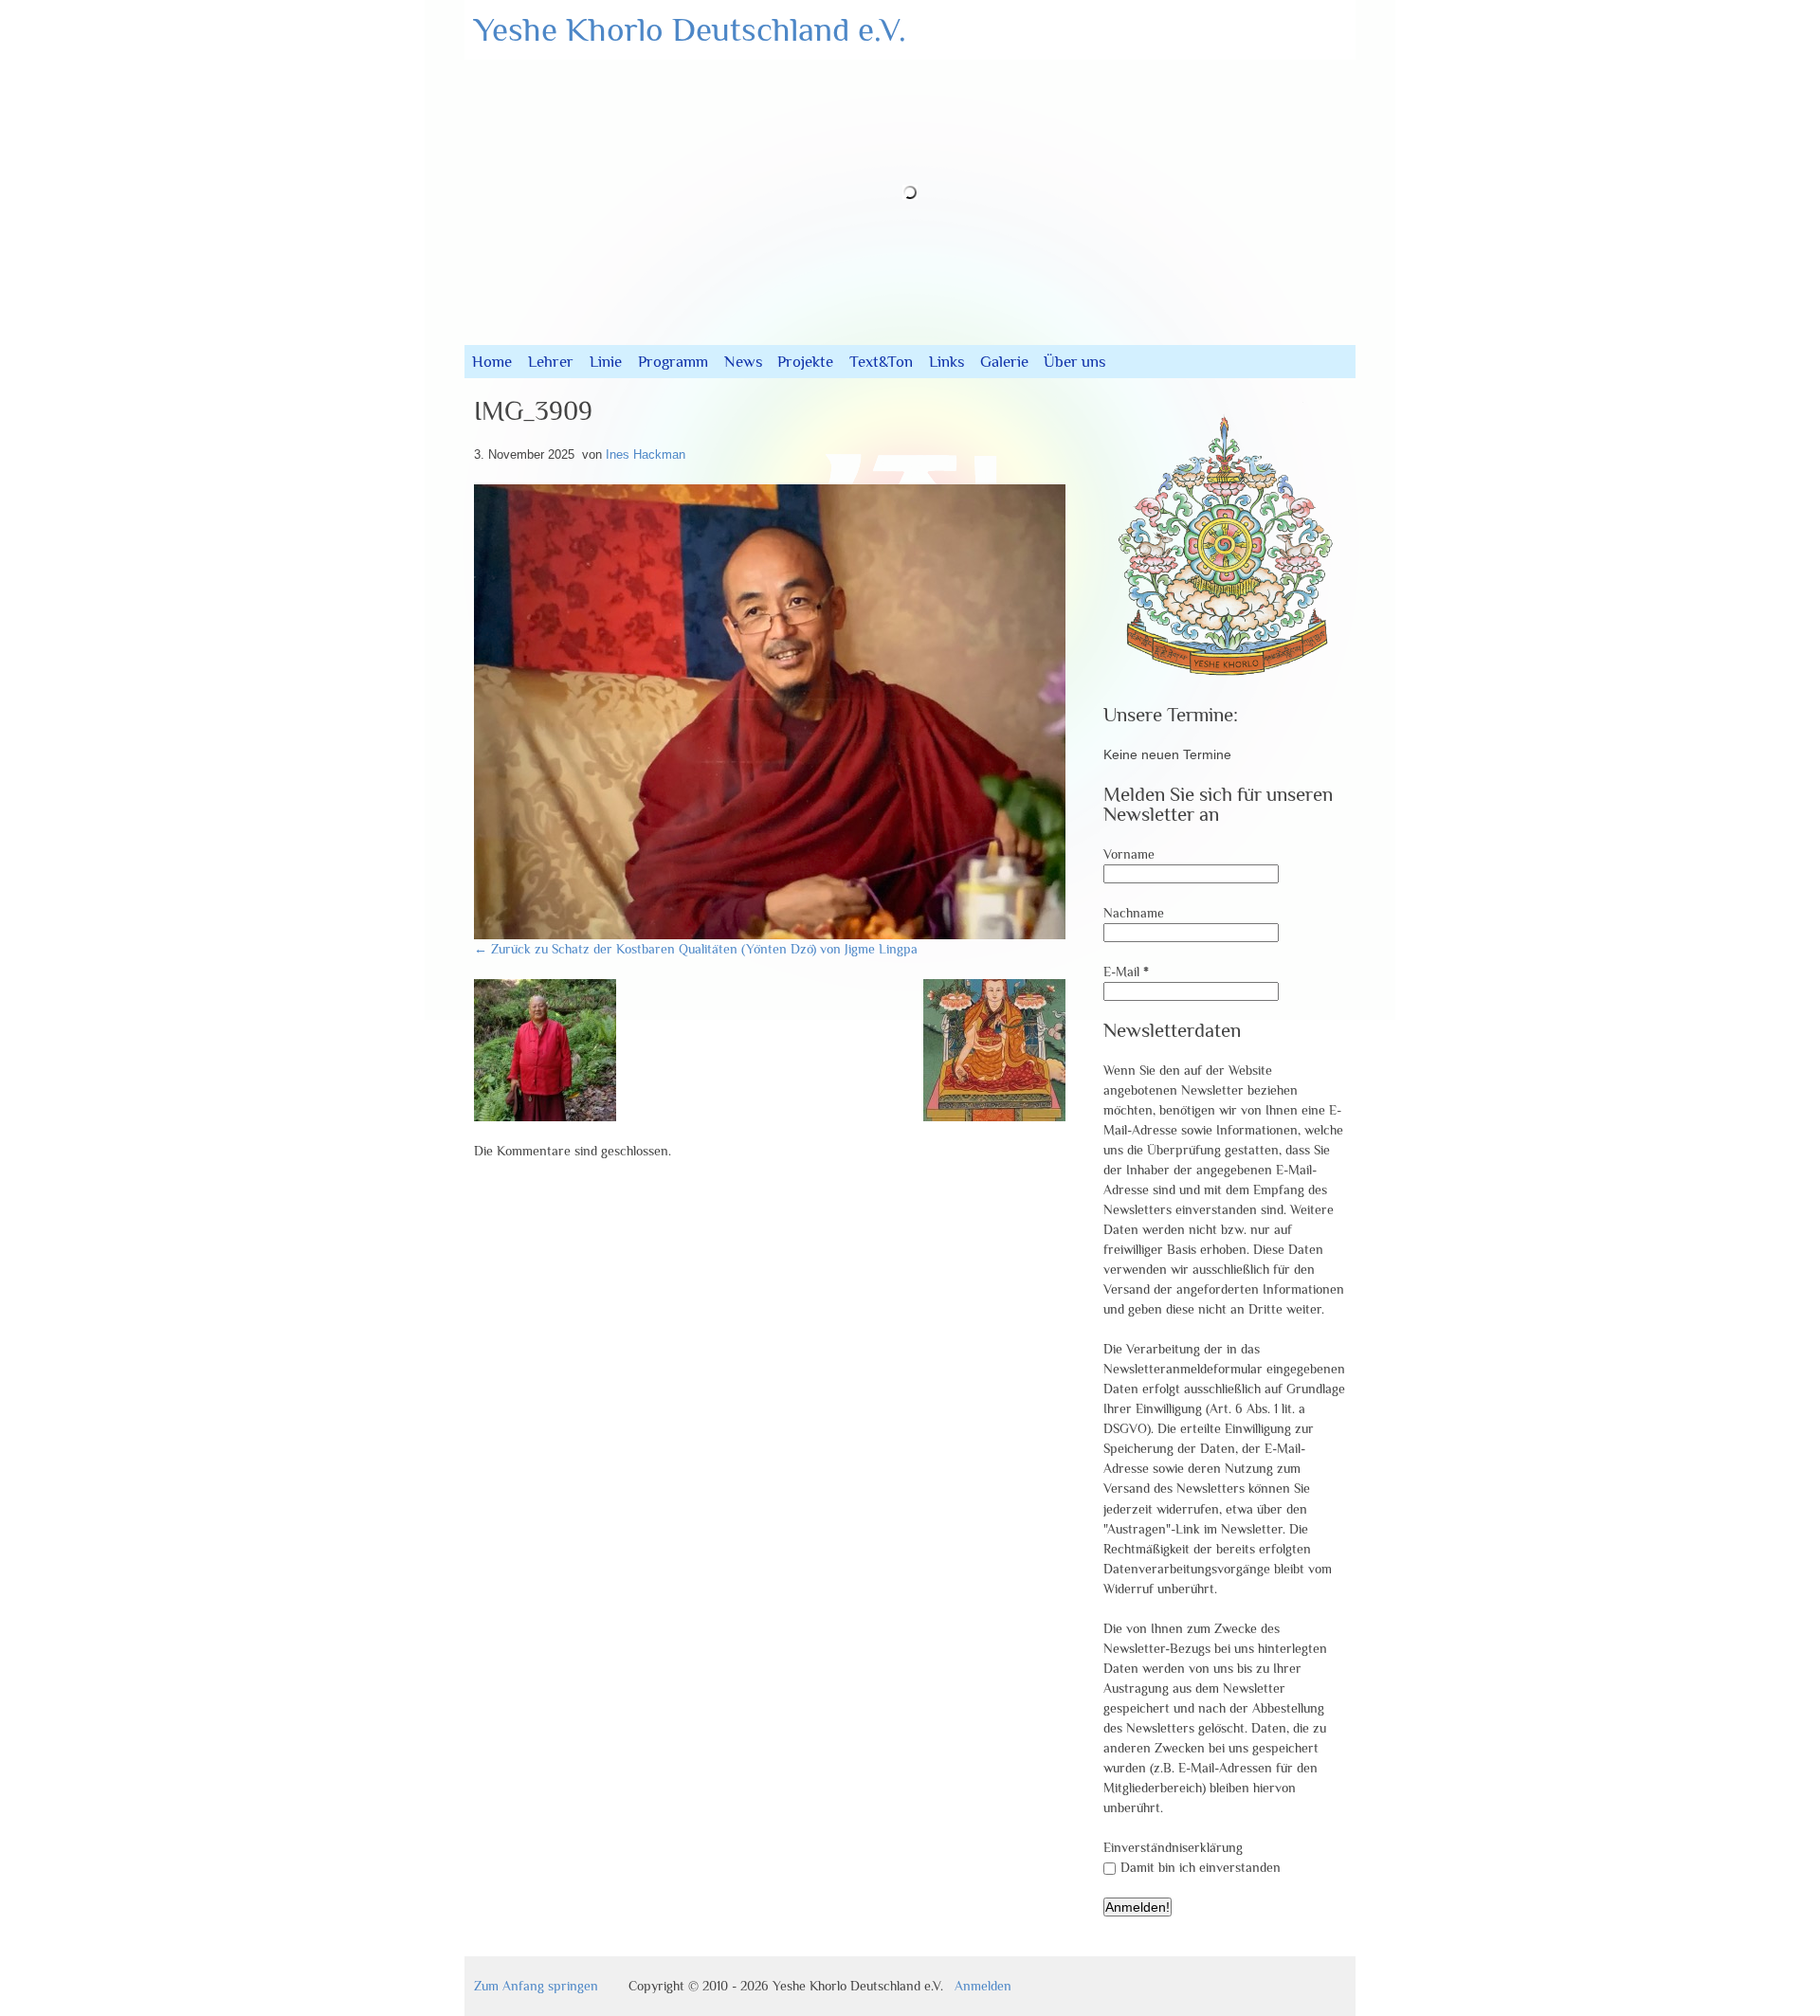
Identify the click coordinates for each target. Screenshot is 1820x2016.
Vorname (1129, 854)
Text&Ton (881, 362)
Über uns (1074, 362)
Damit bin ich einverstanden (1201, 1867)
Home (492, 362)
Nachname (1134, 913)
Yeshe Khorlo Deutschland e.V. (690, 29)
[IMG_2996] (994, 1117)
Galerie (1004, 362)
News (743, 362)
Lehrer (551, 362)
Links (946, 362)
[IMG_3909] (777, 935)
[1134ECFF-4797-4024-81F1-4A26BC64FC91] (545, 1117)
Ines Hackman (646, 454)
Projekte (805, 362)
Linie (606, 362)
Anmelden (983, 1986)
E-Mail (1126, 972)
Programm (673, 362)
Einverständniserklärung (1173, 1847)
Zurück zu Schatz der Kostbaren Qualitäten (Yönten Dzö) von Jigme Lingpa (696, 949)
